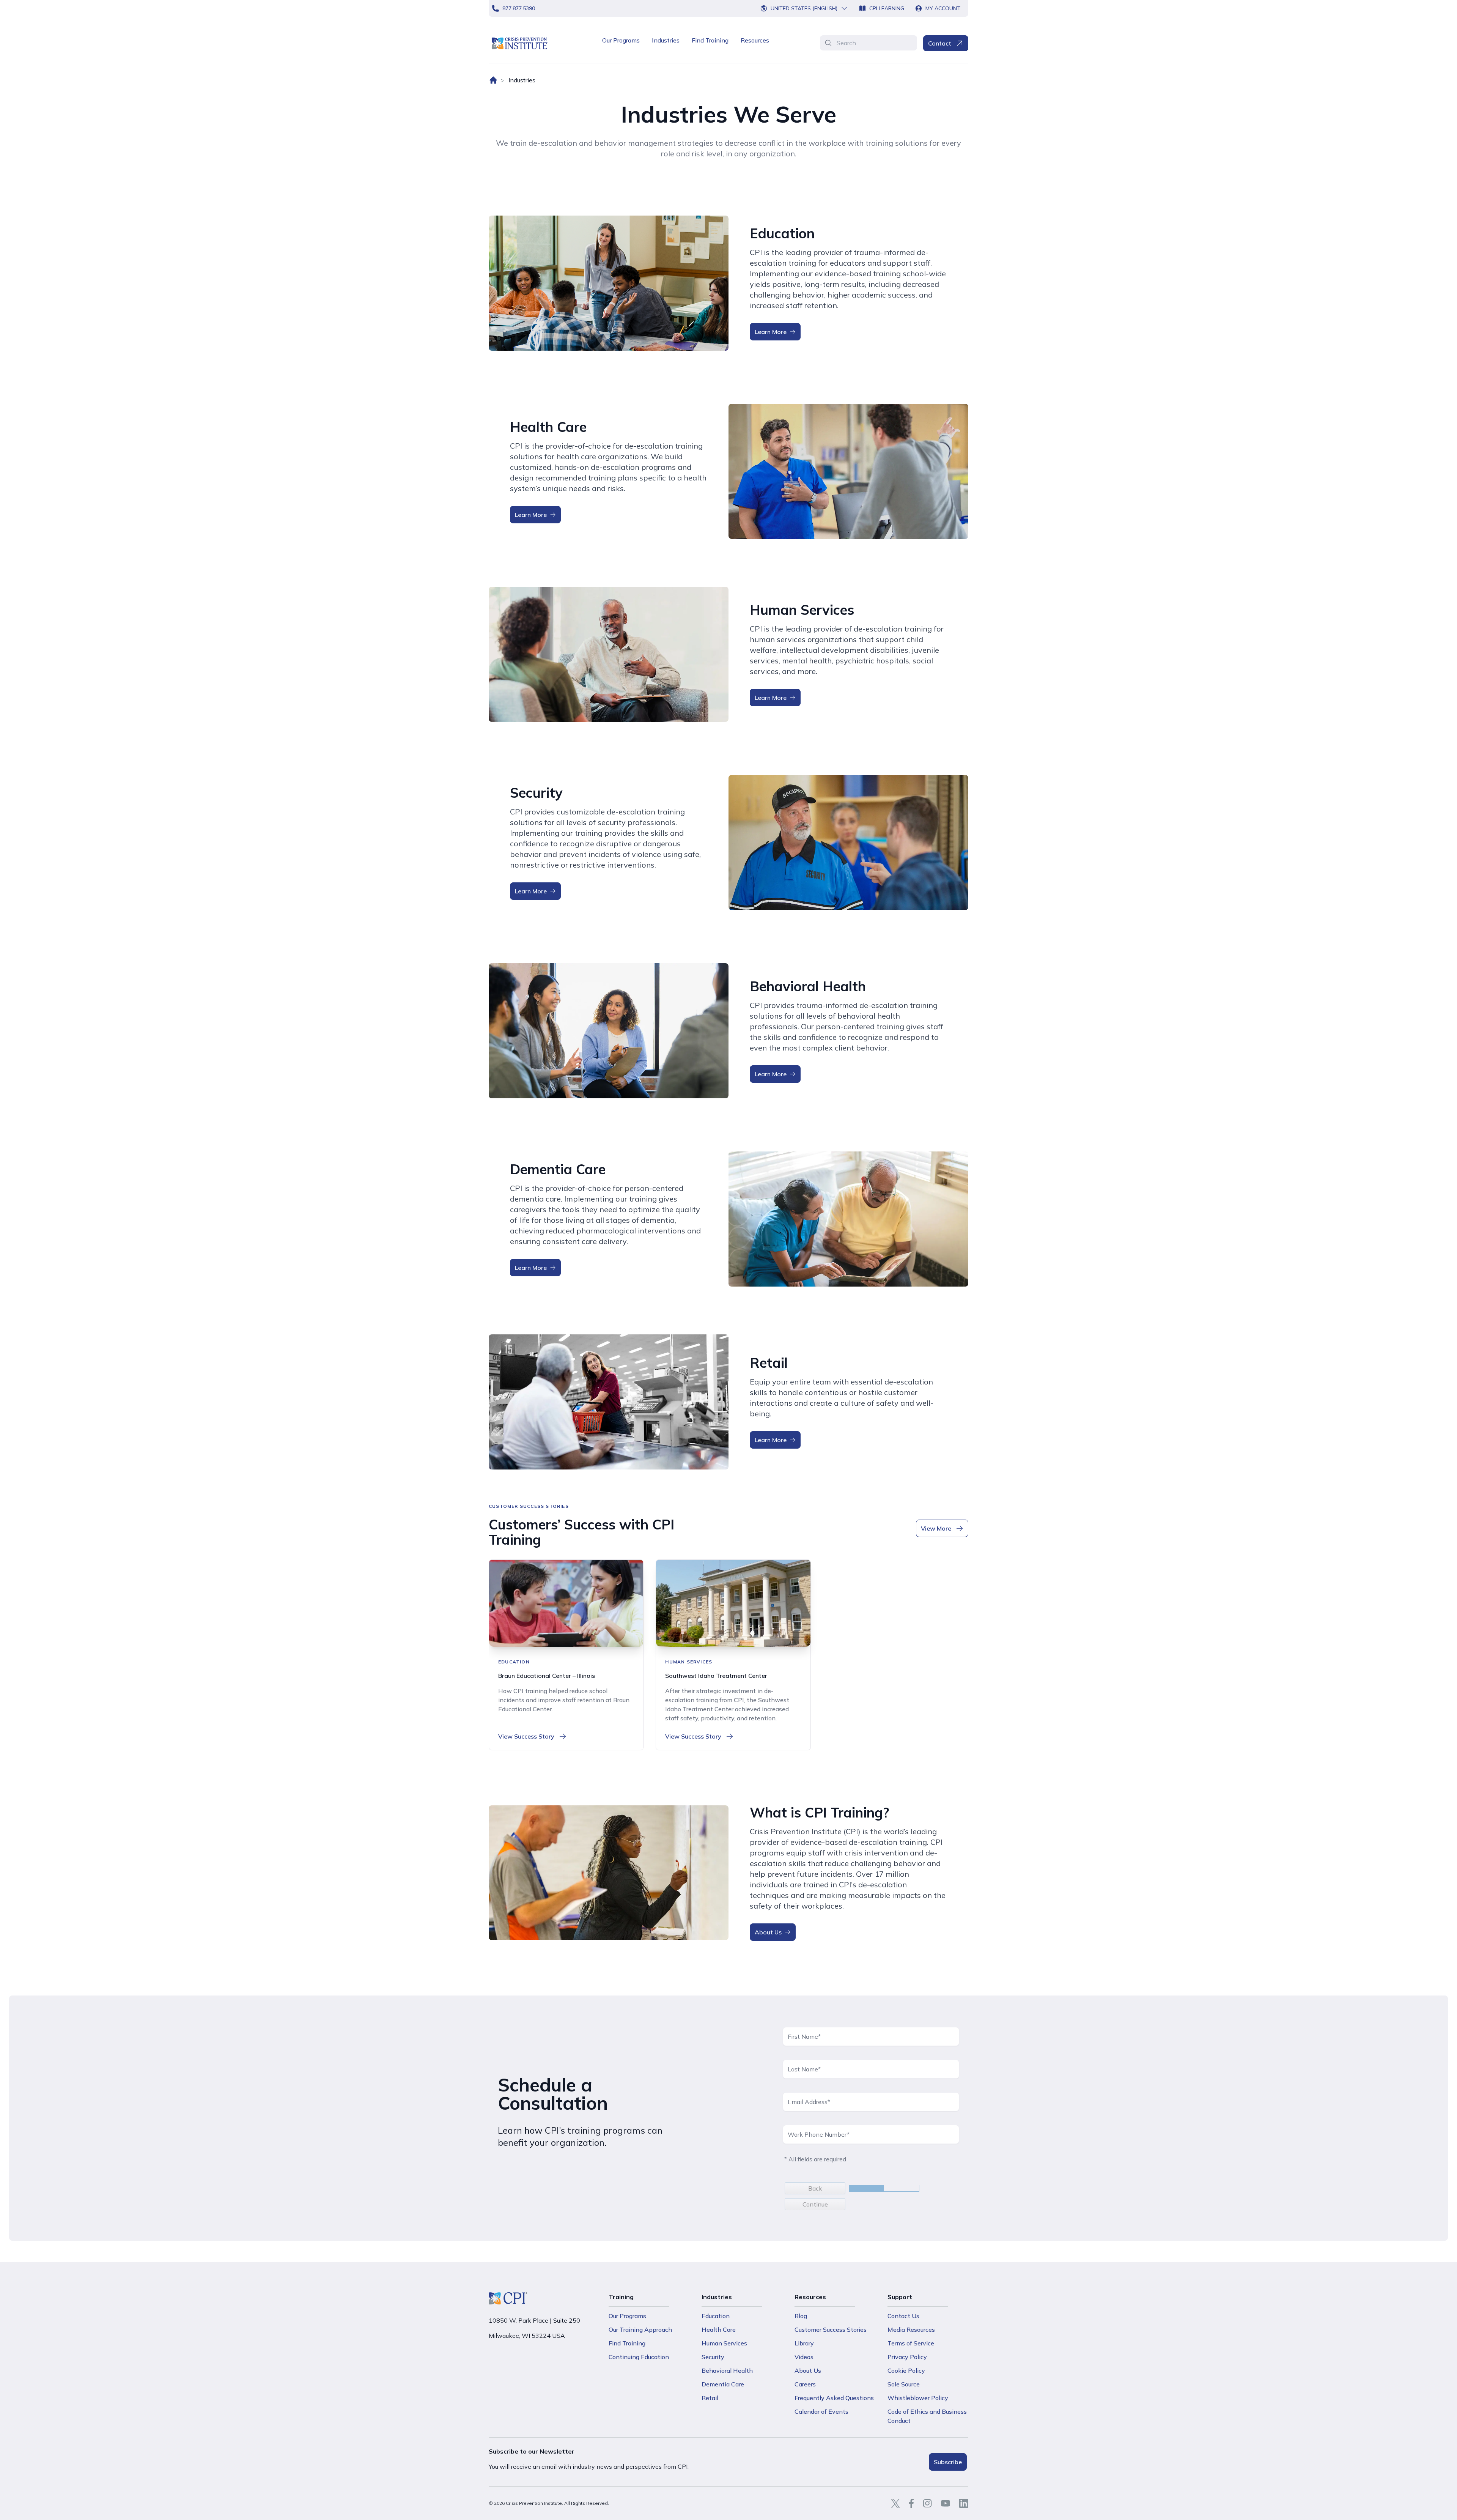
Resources (755, 40)
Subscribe (948, 2462)
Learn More (771, 332)
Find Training (710, 40)
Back (815, 2188)
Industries (666, 40)
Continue (815, 2204)
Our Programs (621, 40)
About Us (768, 1932)
